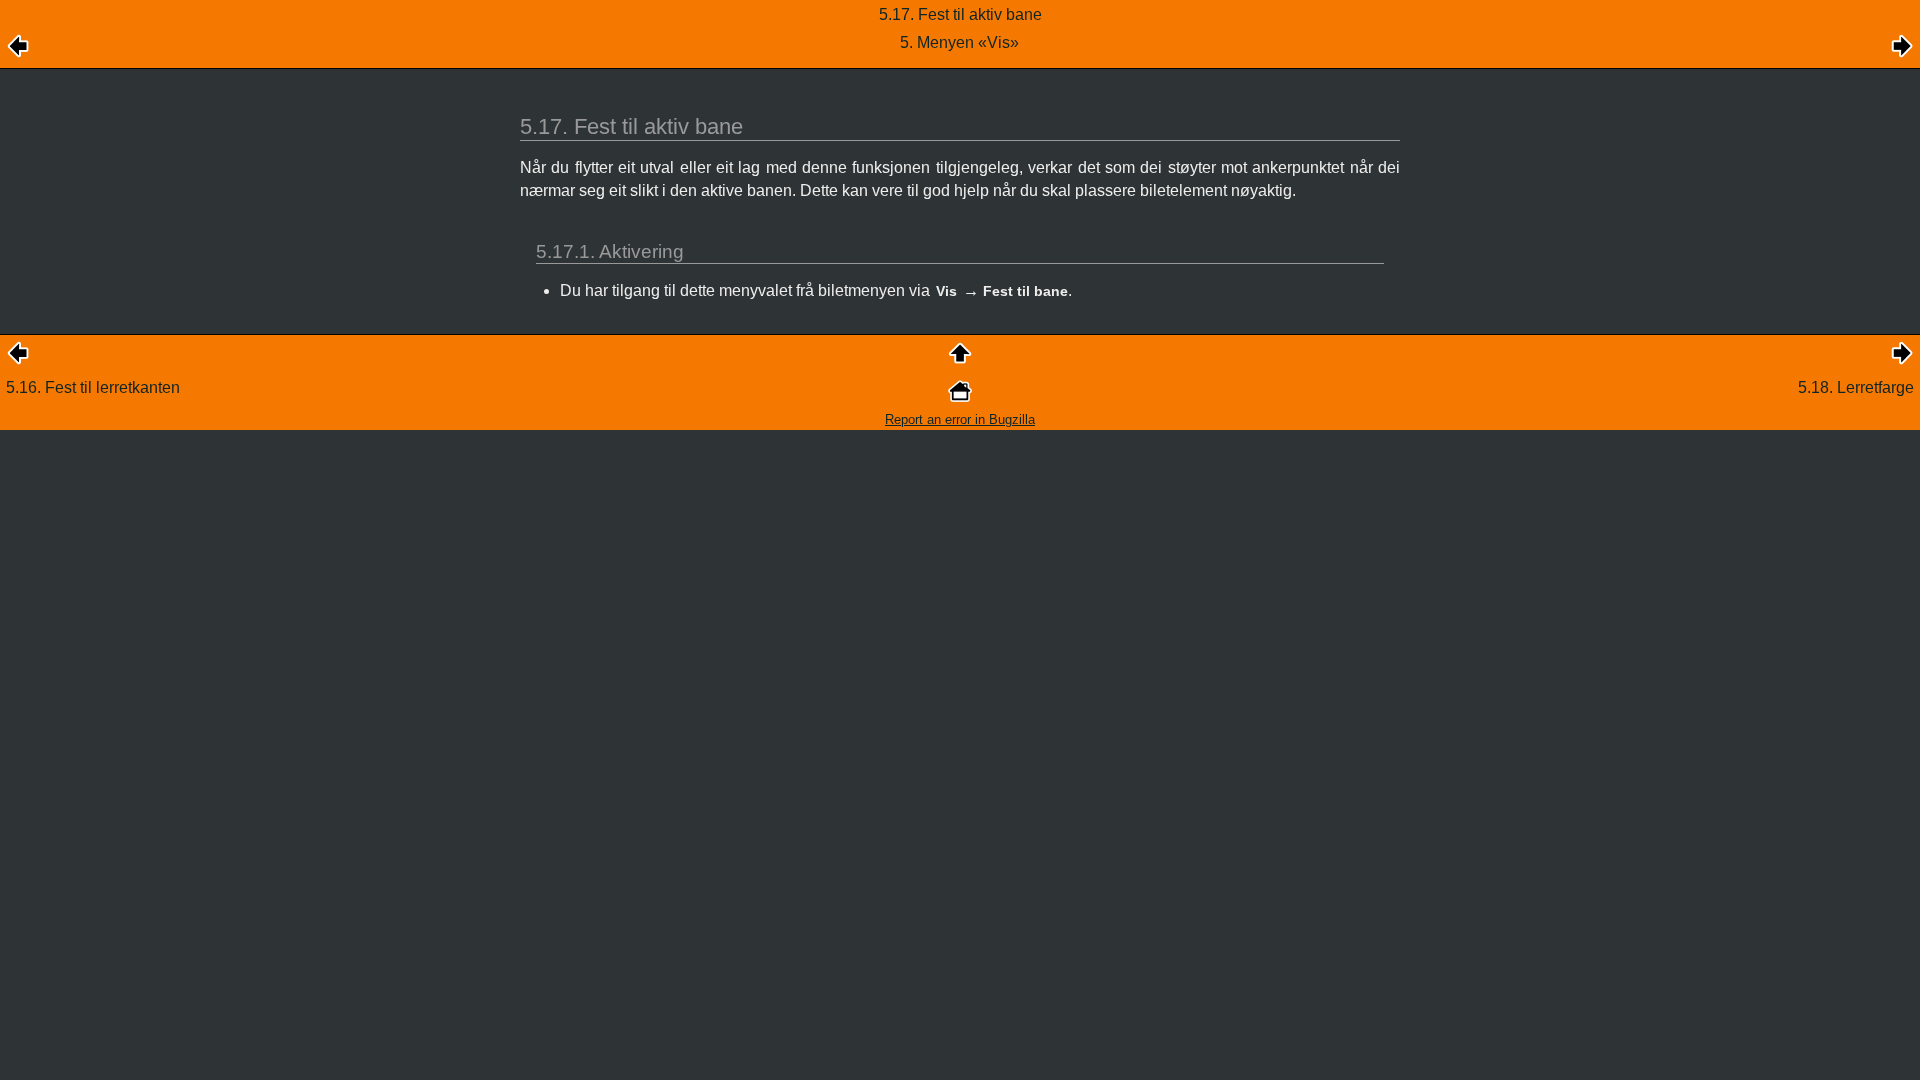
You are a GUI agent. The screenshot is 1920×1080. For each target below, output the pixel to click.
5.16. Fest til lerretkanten (93, 387)
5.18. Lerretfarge (1856, 387)
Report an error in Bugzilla (960, 419)
